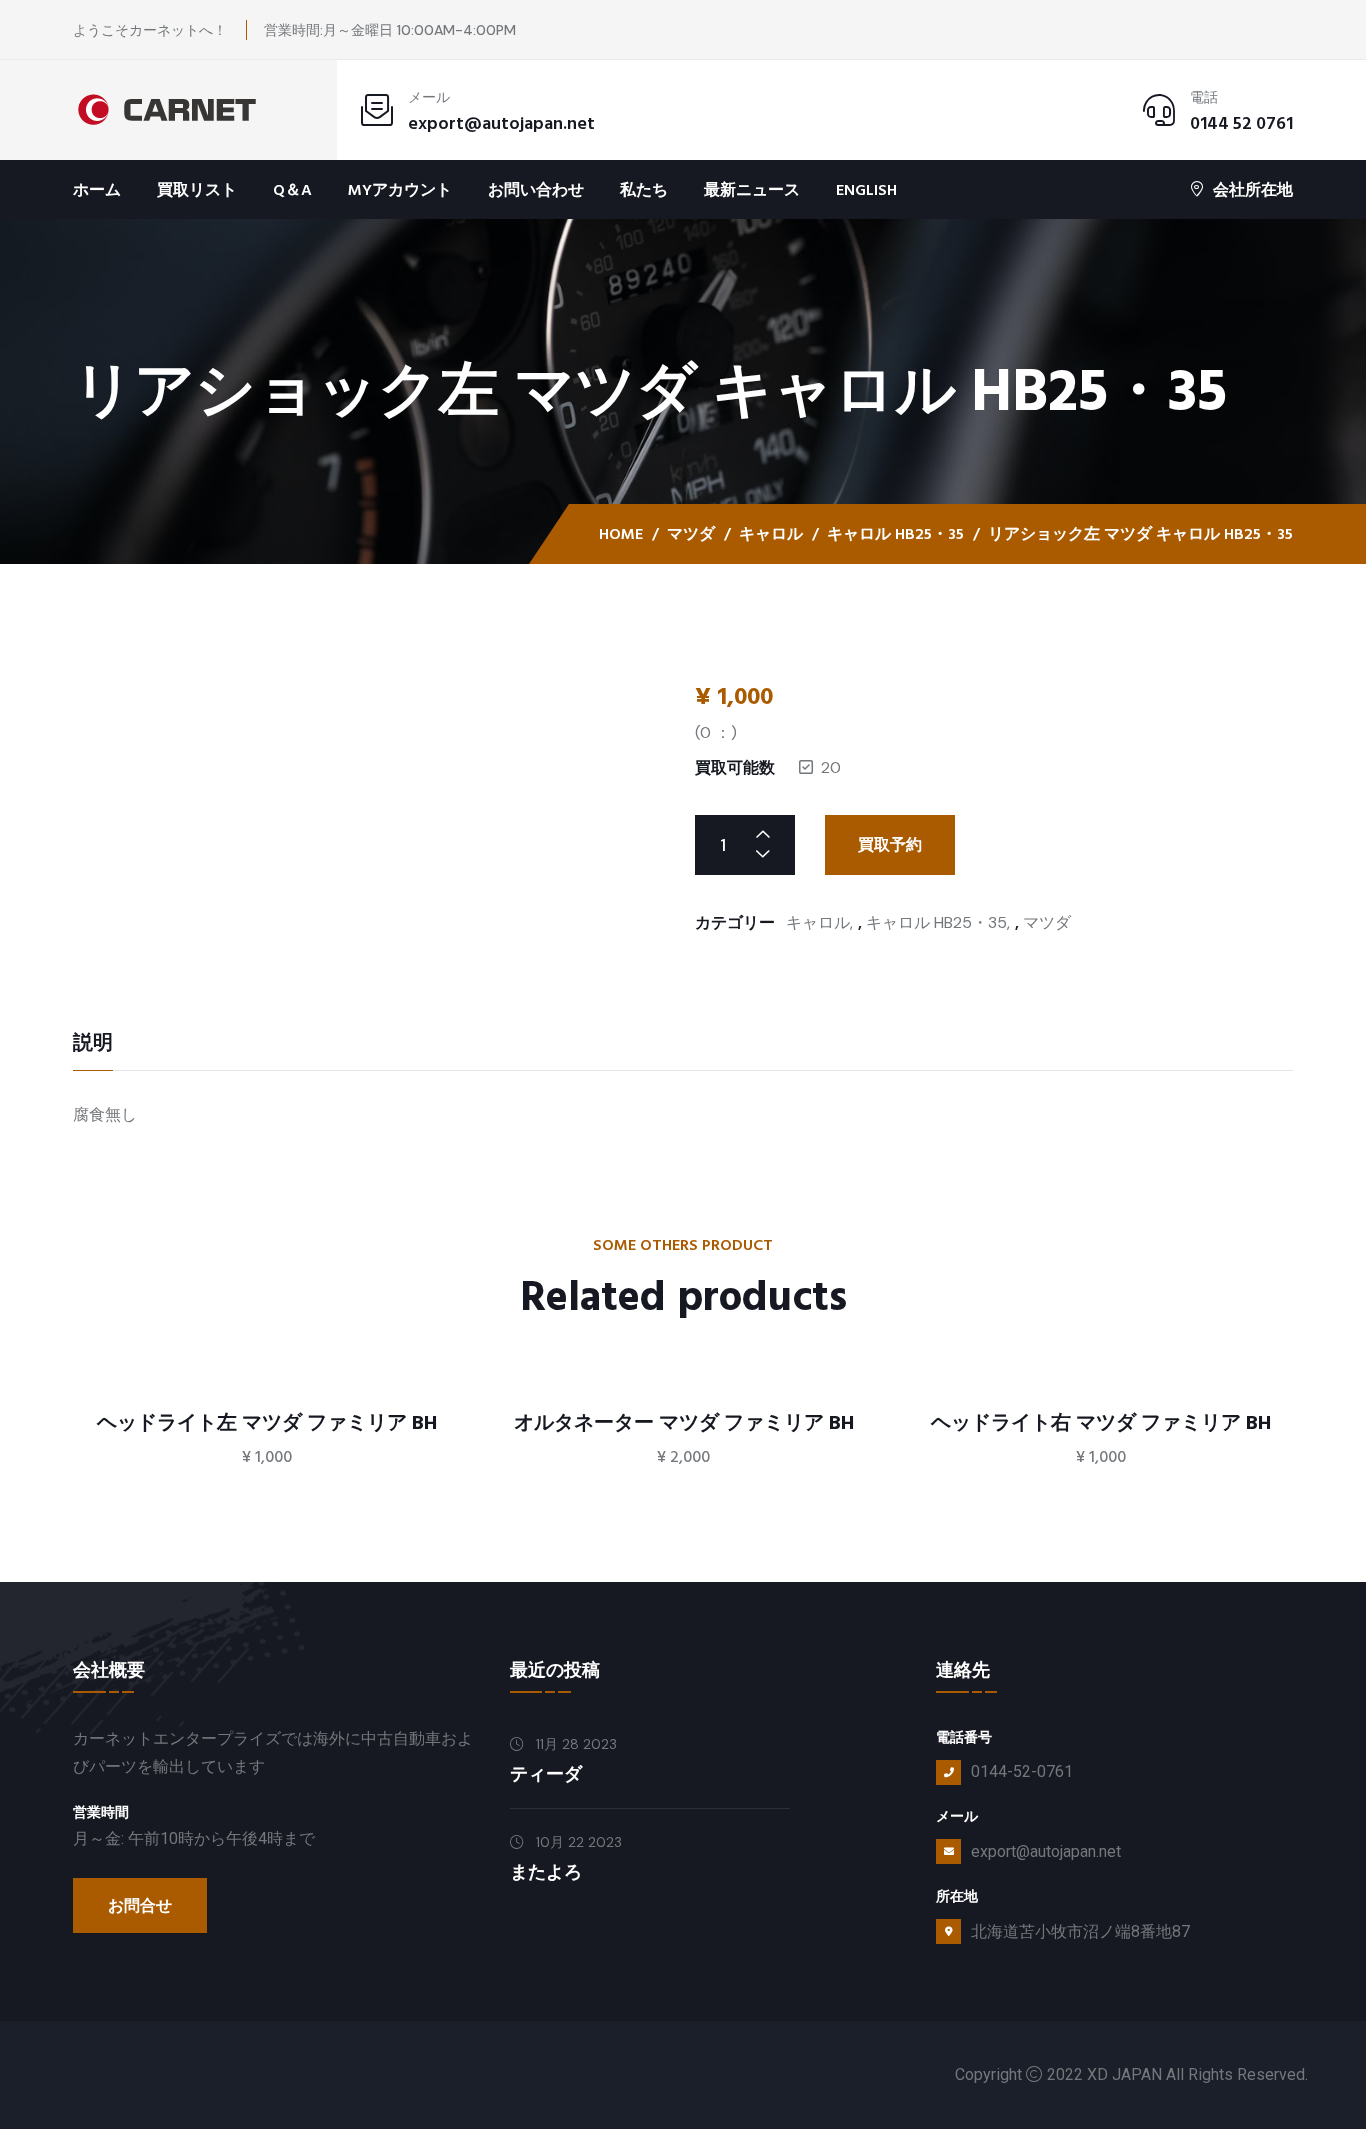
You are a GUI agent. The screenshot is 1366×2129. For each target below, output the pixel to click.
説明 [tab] (93, 1045)
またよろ (546, 1872)
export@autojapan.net (501, 123)
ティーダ (546, 1774)
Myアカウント (400, 190)
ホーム (97, 190)
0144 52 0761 (1241, 123)
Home (621, 534)
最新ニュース (752, 190)
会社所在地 (1253, 189)
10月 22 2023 (577, 1842)
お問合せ (140, 1906)
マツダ (691, 534)
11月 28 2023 (574, 1744)
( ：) (716, 732)
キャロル (771, 534)
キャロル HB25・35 (895, 534)
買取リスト (197, 190)
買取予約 (890, 845)
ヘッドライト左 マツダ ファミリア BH (267, 1423)
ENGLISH (866, 190)
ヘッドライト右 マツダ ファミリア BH (1101, 1423)
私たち (644, 190)
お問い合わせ (536, 190)
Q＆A (292, 190)
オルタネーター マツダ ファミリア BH (684, 1423)
